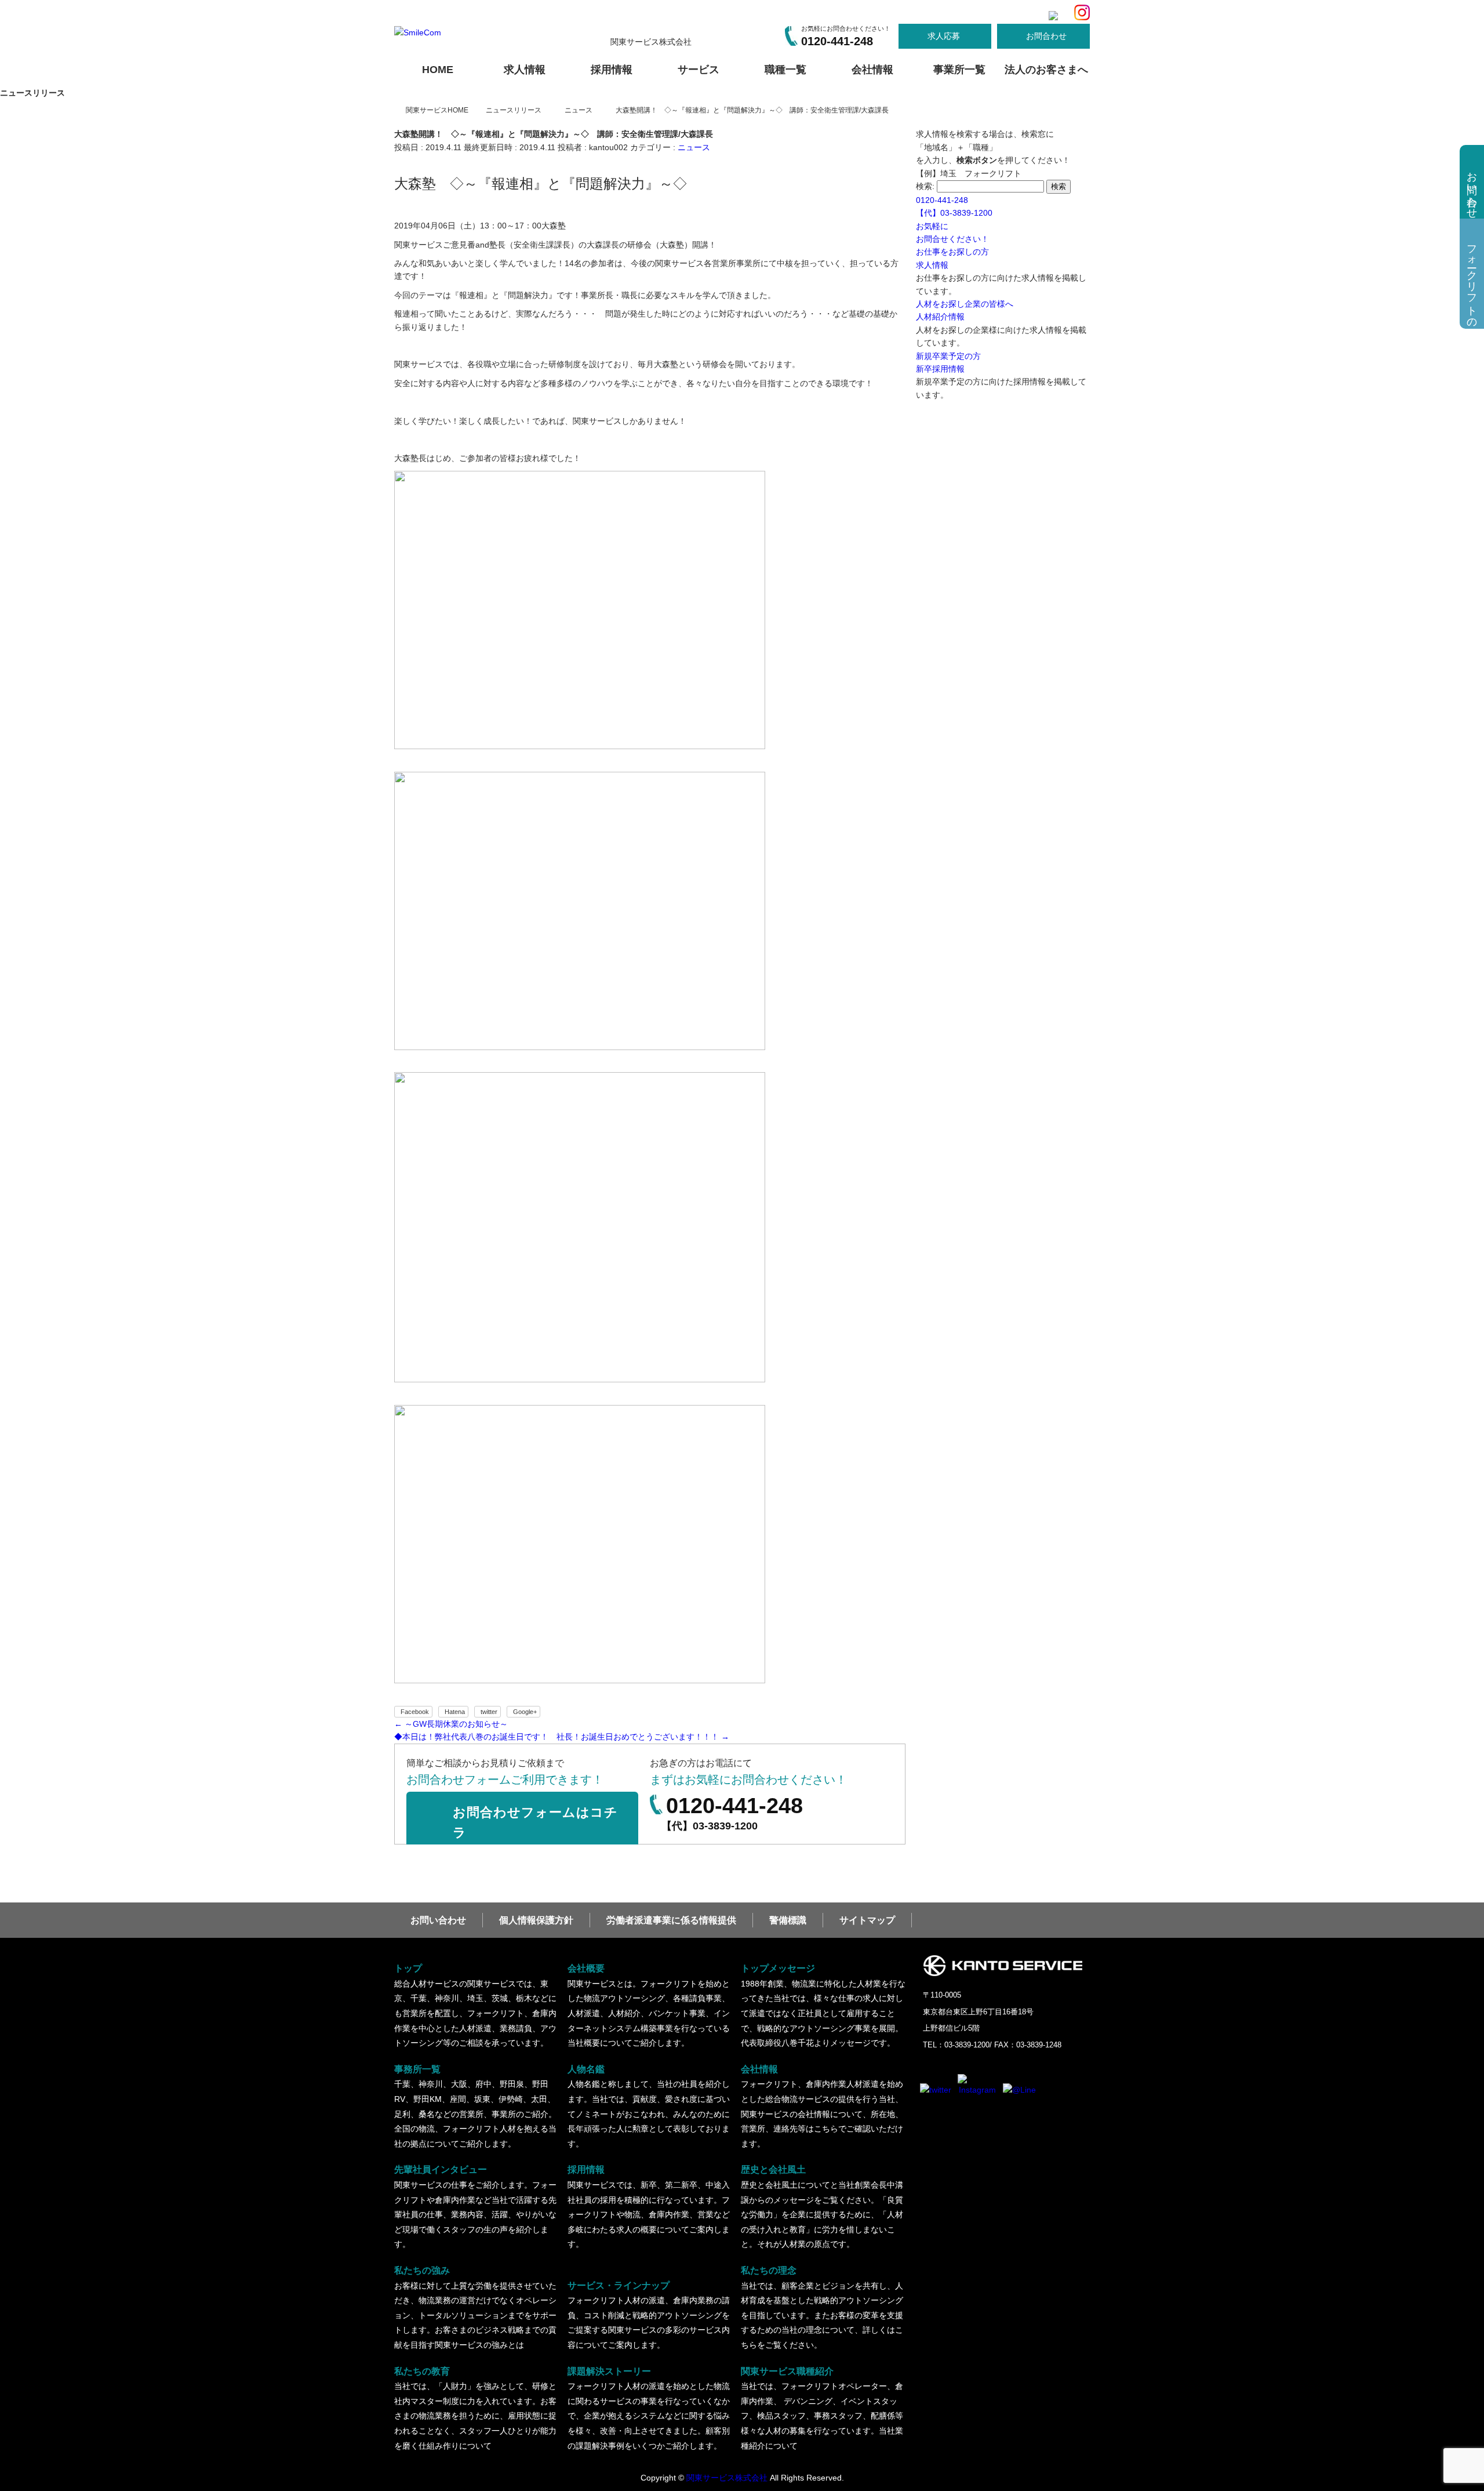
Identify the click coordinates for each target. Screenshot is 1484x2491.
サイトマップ (867, 1920)
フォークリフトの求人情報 (1472, 281)
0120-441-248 (837, 41)
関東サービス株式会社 (727, 2478)
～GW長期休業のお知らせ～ (451, 1724)
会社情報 (872, 70)
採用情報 (612, 70)
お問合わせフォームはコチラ (535, 1822)
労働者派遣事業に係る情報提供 (671, 1920)
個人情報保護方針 (536, 1920)
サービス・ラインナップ (649, 2315)
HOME (438, 70)
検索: (925, 186)
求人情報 (525, 70)
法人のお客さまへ (1046, 70)
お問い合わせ (438, 1920)
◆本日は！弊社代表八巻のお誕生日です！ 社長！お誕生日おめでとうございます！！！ (562, 1737)
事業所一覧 (959, 70)
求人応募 (944, 36)
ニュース (694, 147)
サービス (699, 70)
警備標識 (788, 1920)
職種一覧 (785, 70)
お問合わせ (1046, 36)
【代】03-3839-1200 (710, 1826)
